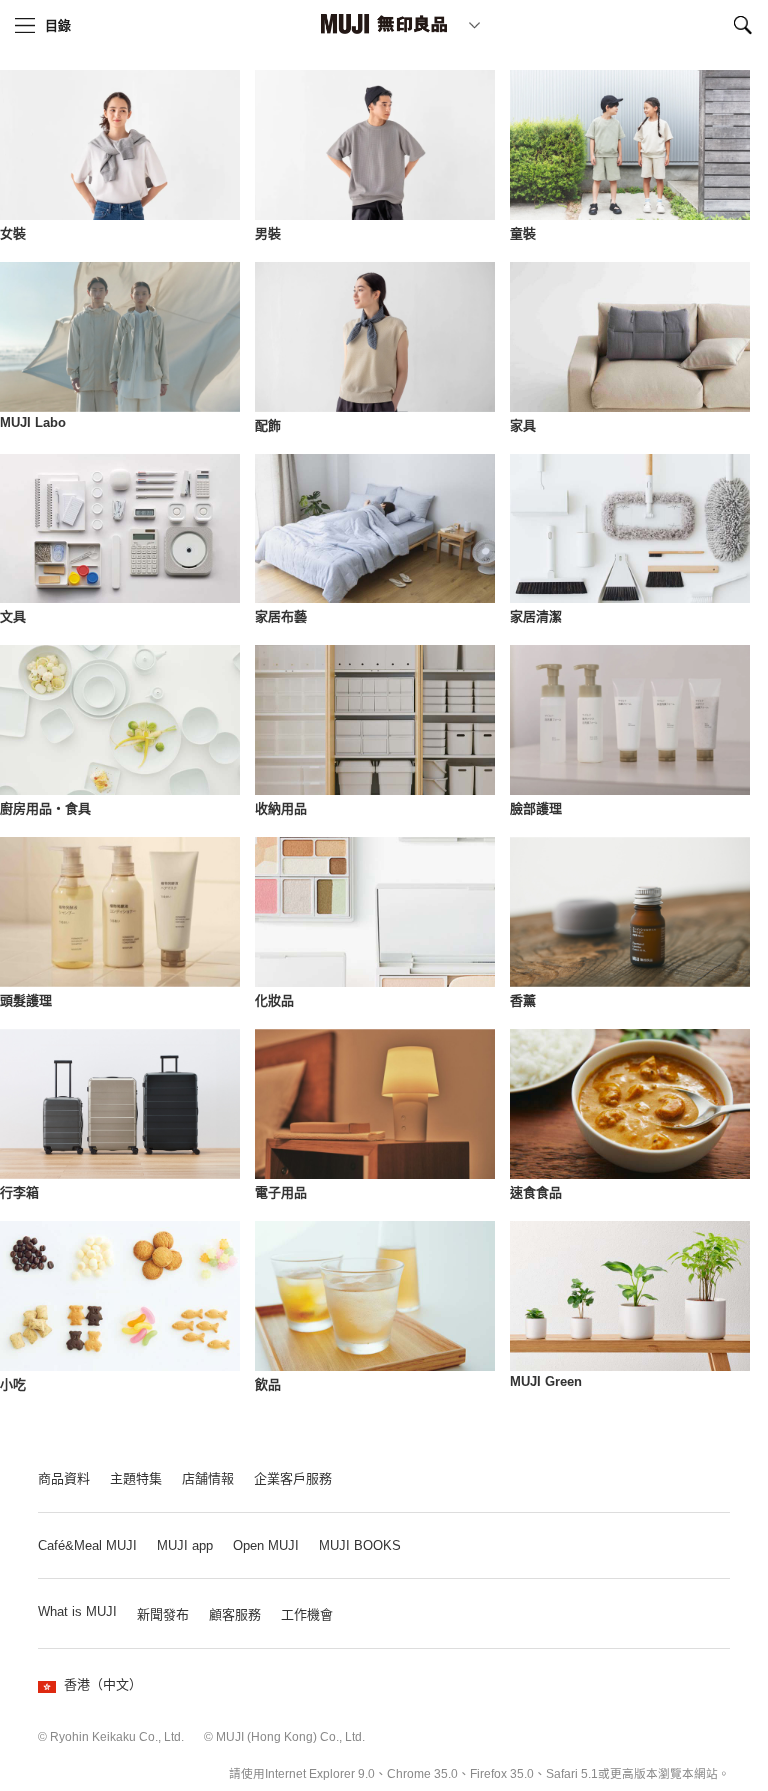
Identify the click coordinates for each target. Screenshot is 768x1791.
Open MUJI (266, 1545)
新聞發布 (163, 1614)
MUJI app (185, 1545)
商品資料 (64, 1478)
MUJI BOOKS (360, 1545)
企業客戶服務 (293, 1478)
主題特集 (136, 1478)
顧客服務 (235, 1614)
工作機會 (307, 1614)
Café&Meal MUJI (87, 1545)
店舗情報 (208, 1478)
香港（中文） (103, 1684)
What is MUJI (77, 1611)
